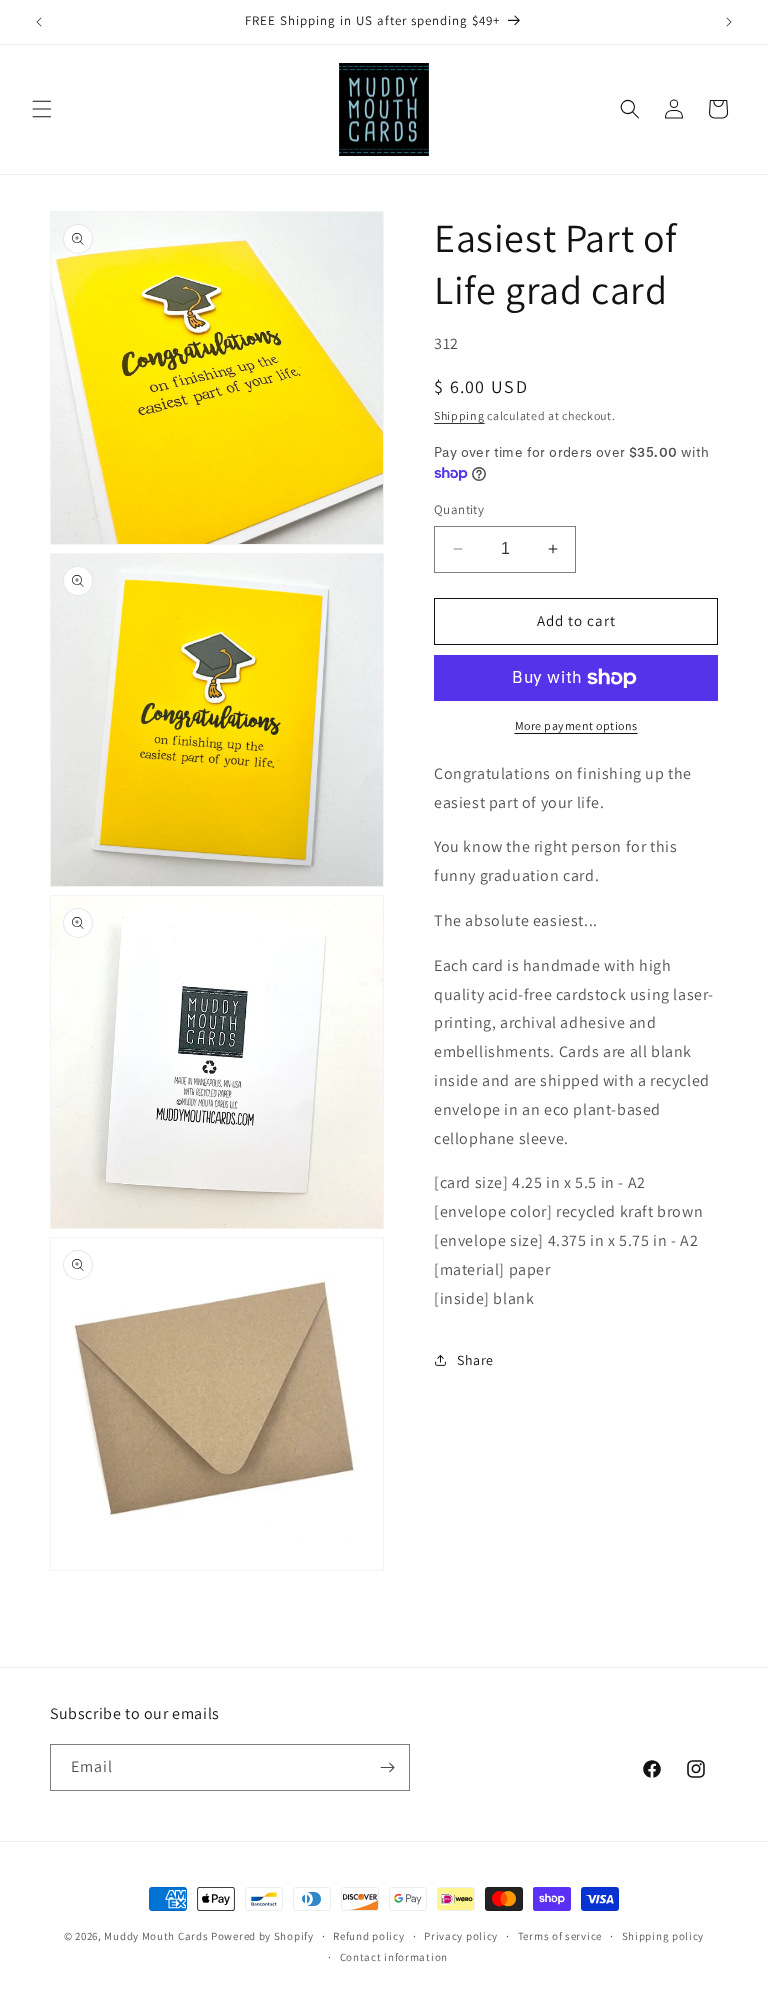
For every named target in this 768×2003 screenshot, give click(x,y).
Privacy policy (461, 1936)
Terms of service (560, 1936)
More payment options (576, 725)
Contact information (394, 1957)
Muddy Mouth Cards (156, 1936)
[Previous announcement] (39, 22)
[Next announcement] (729, 22)
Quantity (459, 509)
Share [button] (475, 1360)
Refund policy (368, 1936)
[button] (42, 109)
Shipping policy (663, 1936)
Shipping (459, 415)
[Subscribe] (387, 1767)
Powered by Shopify (262, 1936)
